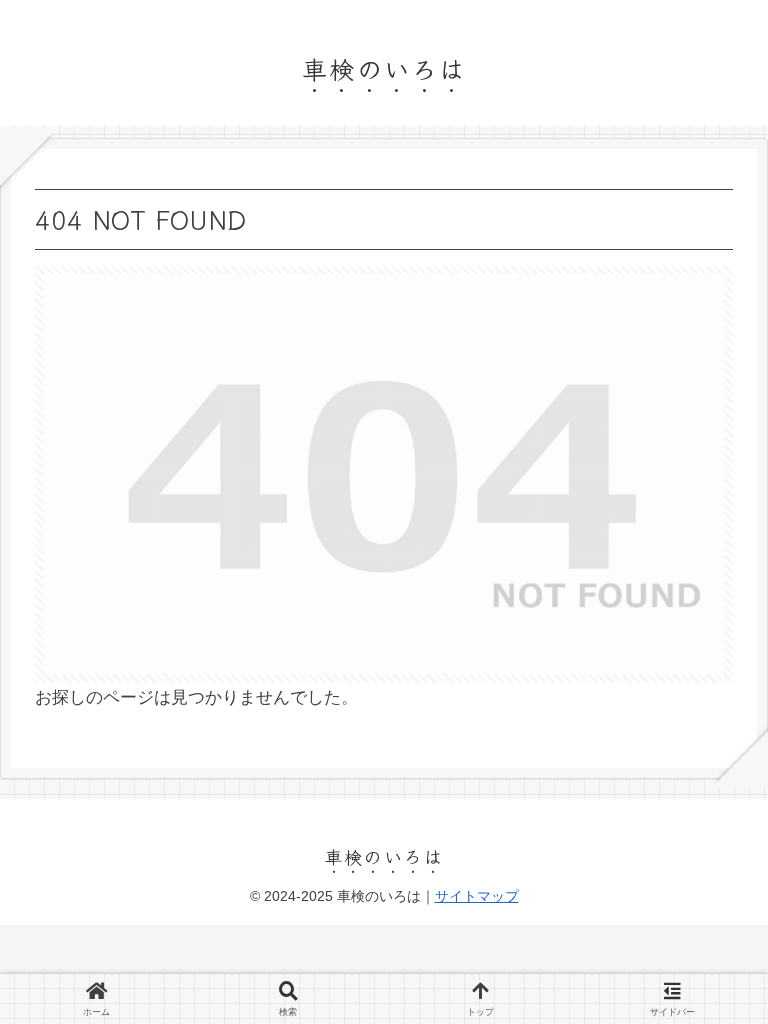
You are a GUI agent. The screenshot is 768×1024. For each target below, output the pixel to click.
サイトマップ (477, 896)
